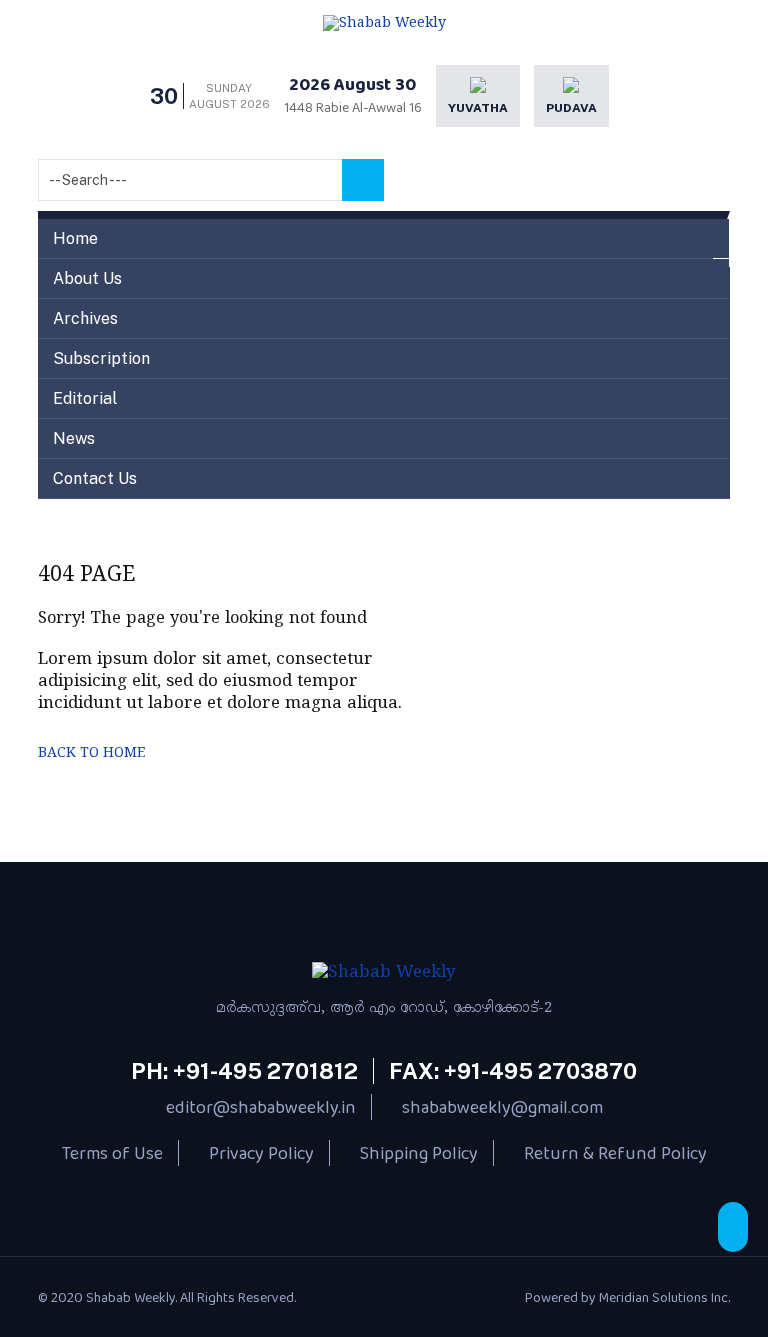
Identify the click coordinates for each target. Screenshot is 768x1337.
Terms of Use (112, 1153)
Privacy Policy (261, 1153)
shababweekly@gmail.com (502, 1107)
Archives (85, 318)
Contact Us (95, 478)
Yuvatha (478, 108)
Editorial (85, 398)
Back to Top (733, 1227)
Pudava (571, 108)
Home (75, 238)
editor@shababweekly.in (261, 1107)
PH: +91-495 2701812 (244, 1071)
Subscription (101, 358)
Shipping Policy (419, 1153)
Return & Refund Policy (615, 1153)
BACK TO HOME (91, 753)
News (74, 438)
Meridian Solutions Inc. (664, 1297)
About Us (87, 278)
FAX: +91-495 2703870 (513, 1071)
